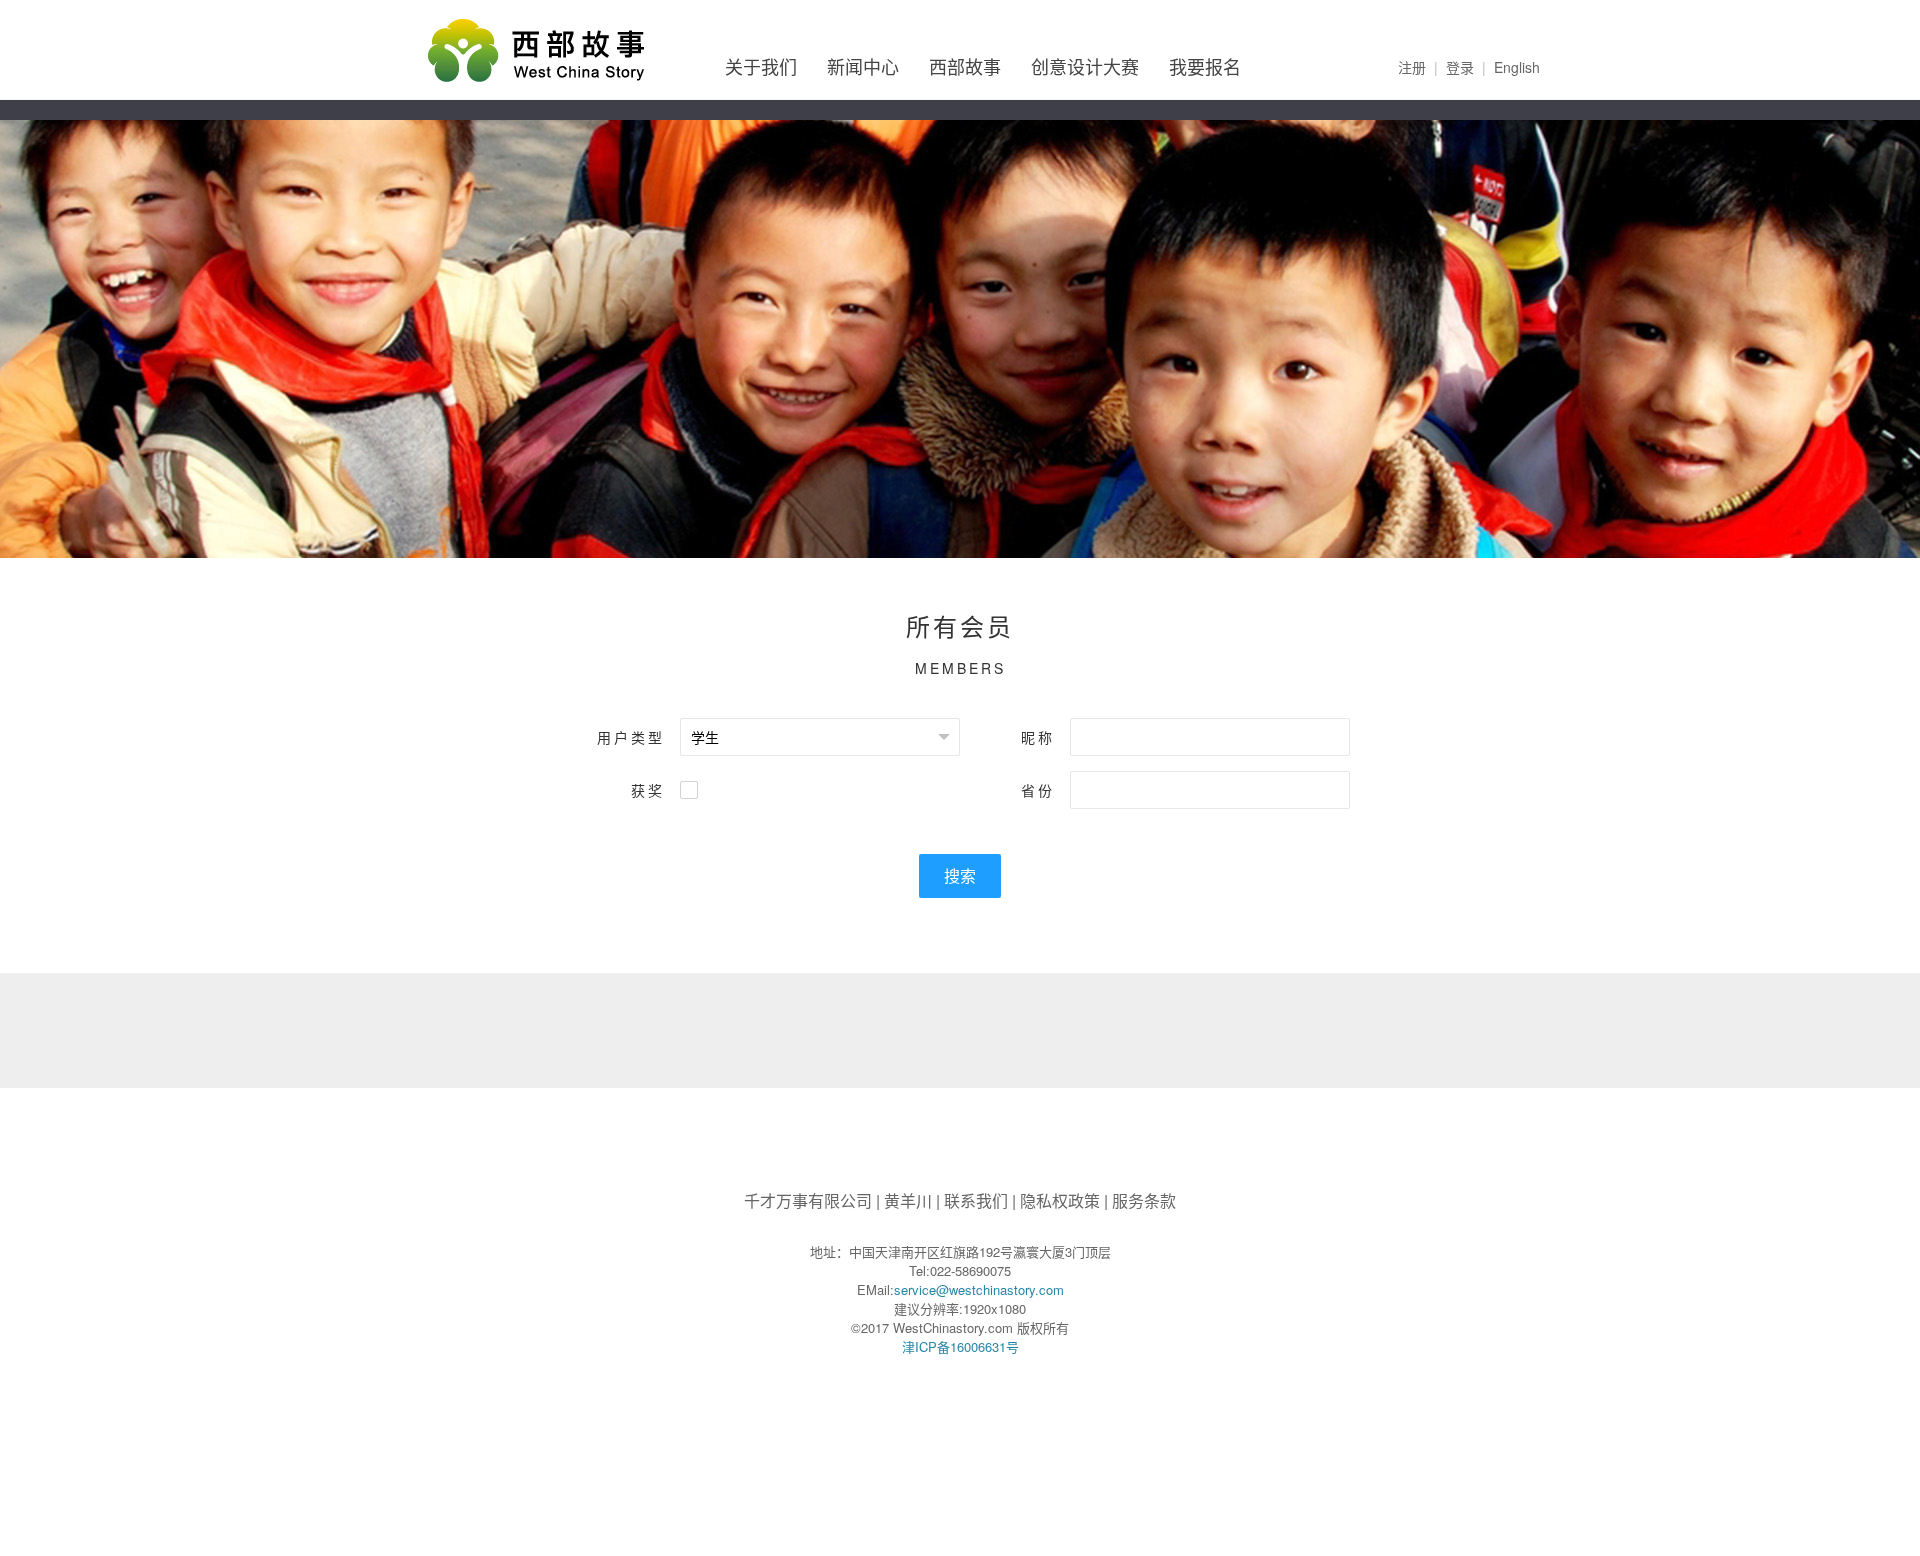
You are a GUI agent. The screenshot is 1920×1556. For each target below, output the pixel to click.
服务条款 (1144, 1200)
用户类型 (631, 737)
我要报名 (1205, 66)
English (1517, 67)
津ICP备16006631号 (960, 1346)
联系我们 (976, 1200)
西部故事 (965, 66)
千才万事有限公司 (808, 1200)
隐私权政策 (1060, 1200)
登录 (1460, 67)
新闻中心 (863, 66)
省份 (1038, 790)
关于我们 (761, 66)
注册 (1412, 67)
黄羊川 (908, 1200)
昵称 (1038, 737)
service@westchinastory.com (979, 1289)
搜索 (960, 875)
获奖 (648, 790)
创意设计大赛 (1085, 66)
